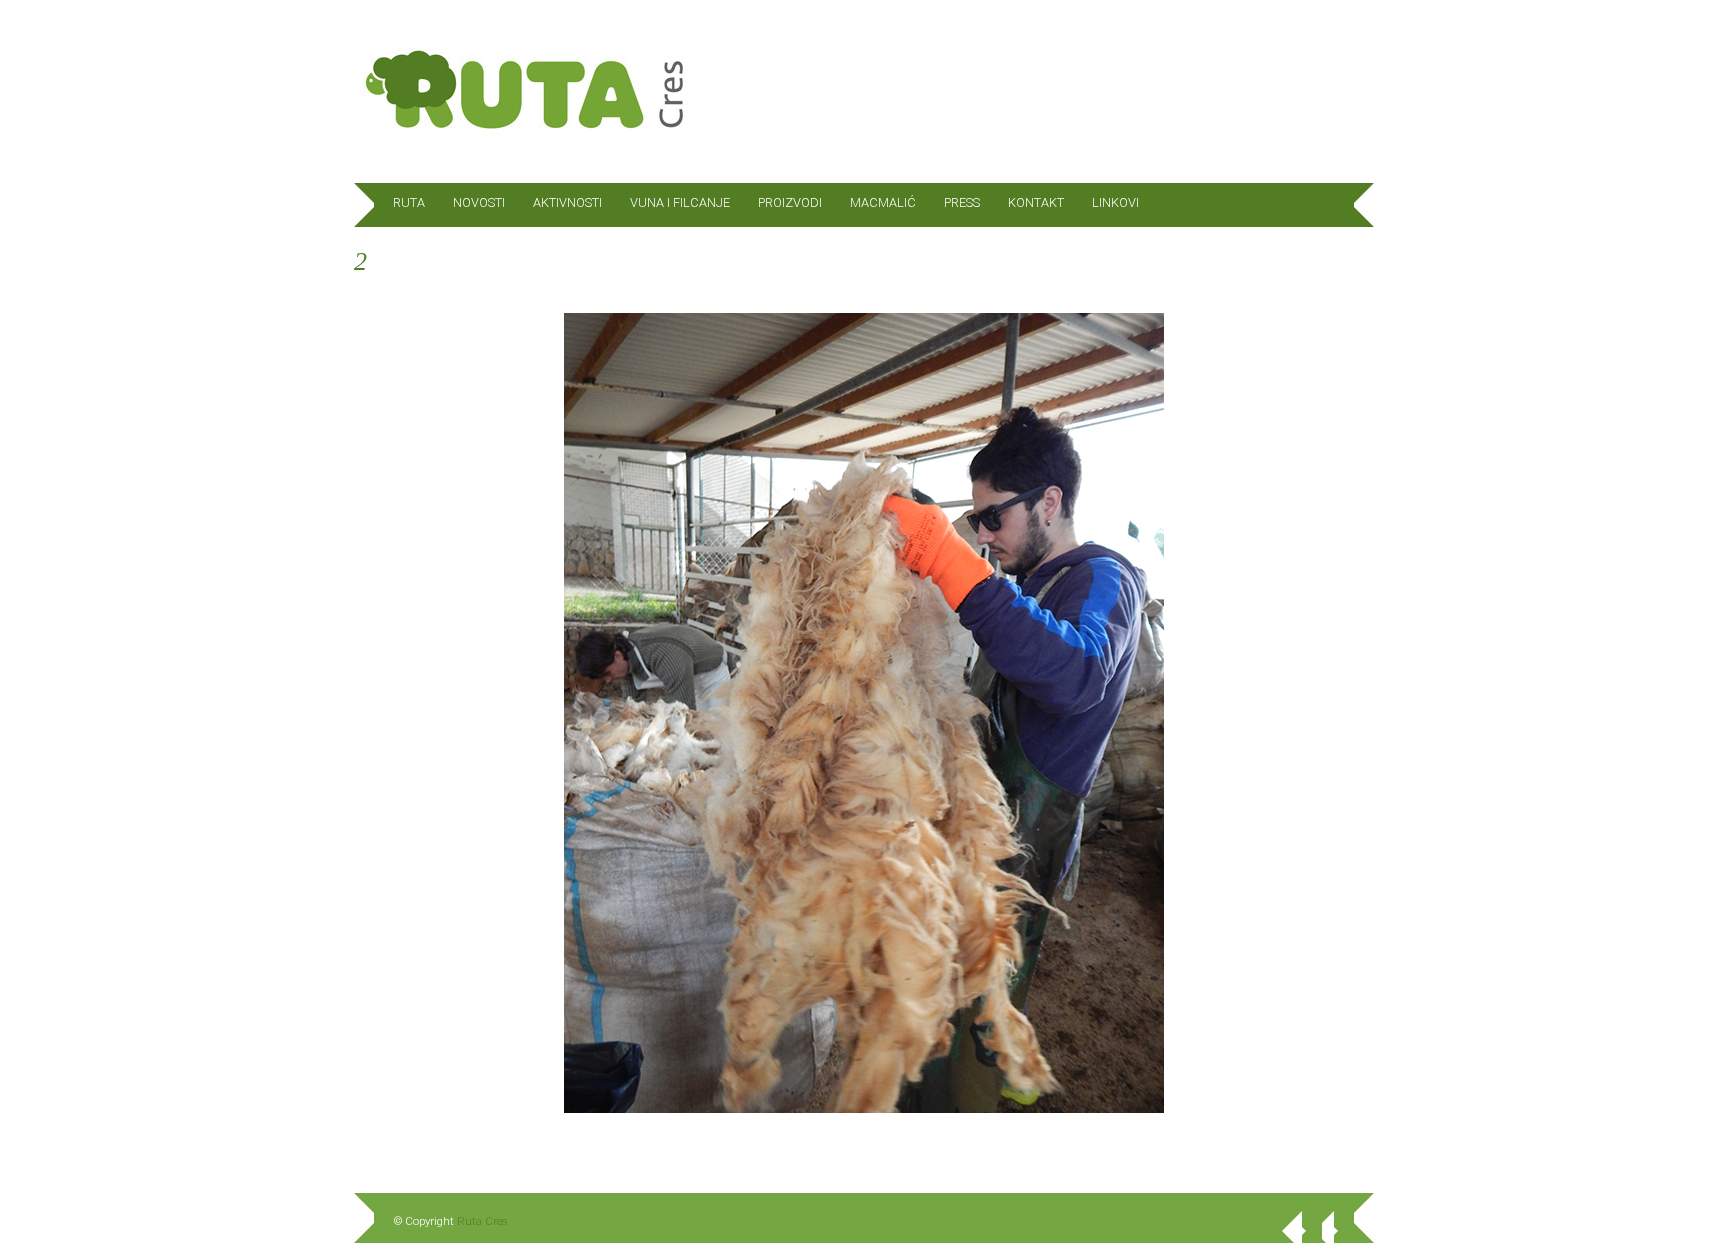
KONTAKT (1036, 202)
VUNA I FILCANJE (680, 202)
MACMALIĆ (883, 202)
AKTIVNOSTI (567, 202)
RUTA (409, 202)
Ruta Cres (482, 1221)
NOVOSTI (479, 202)
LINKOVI (1115, 202)
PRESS (962, 202)
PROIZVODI (790, 202)
